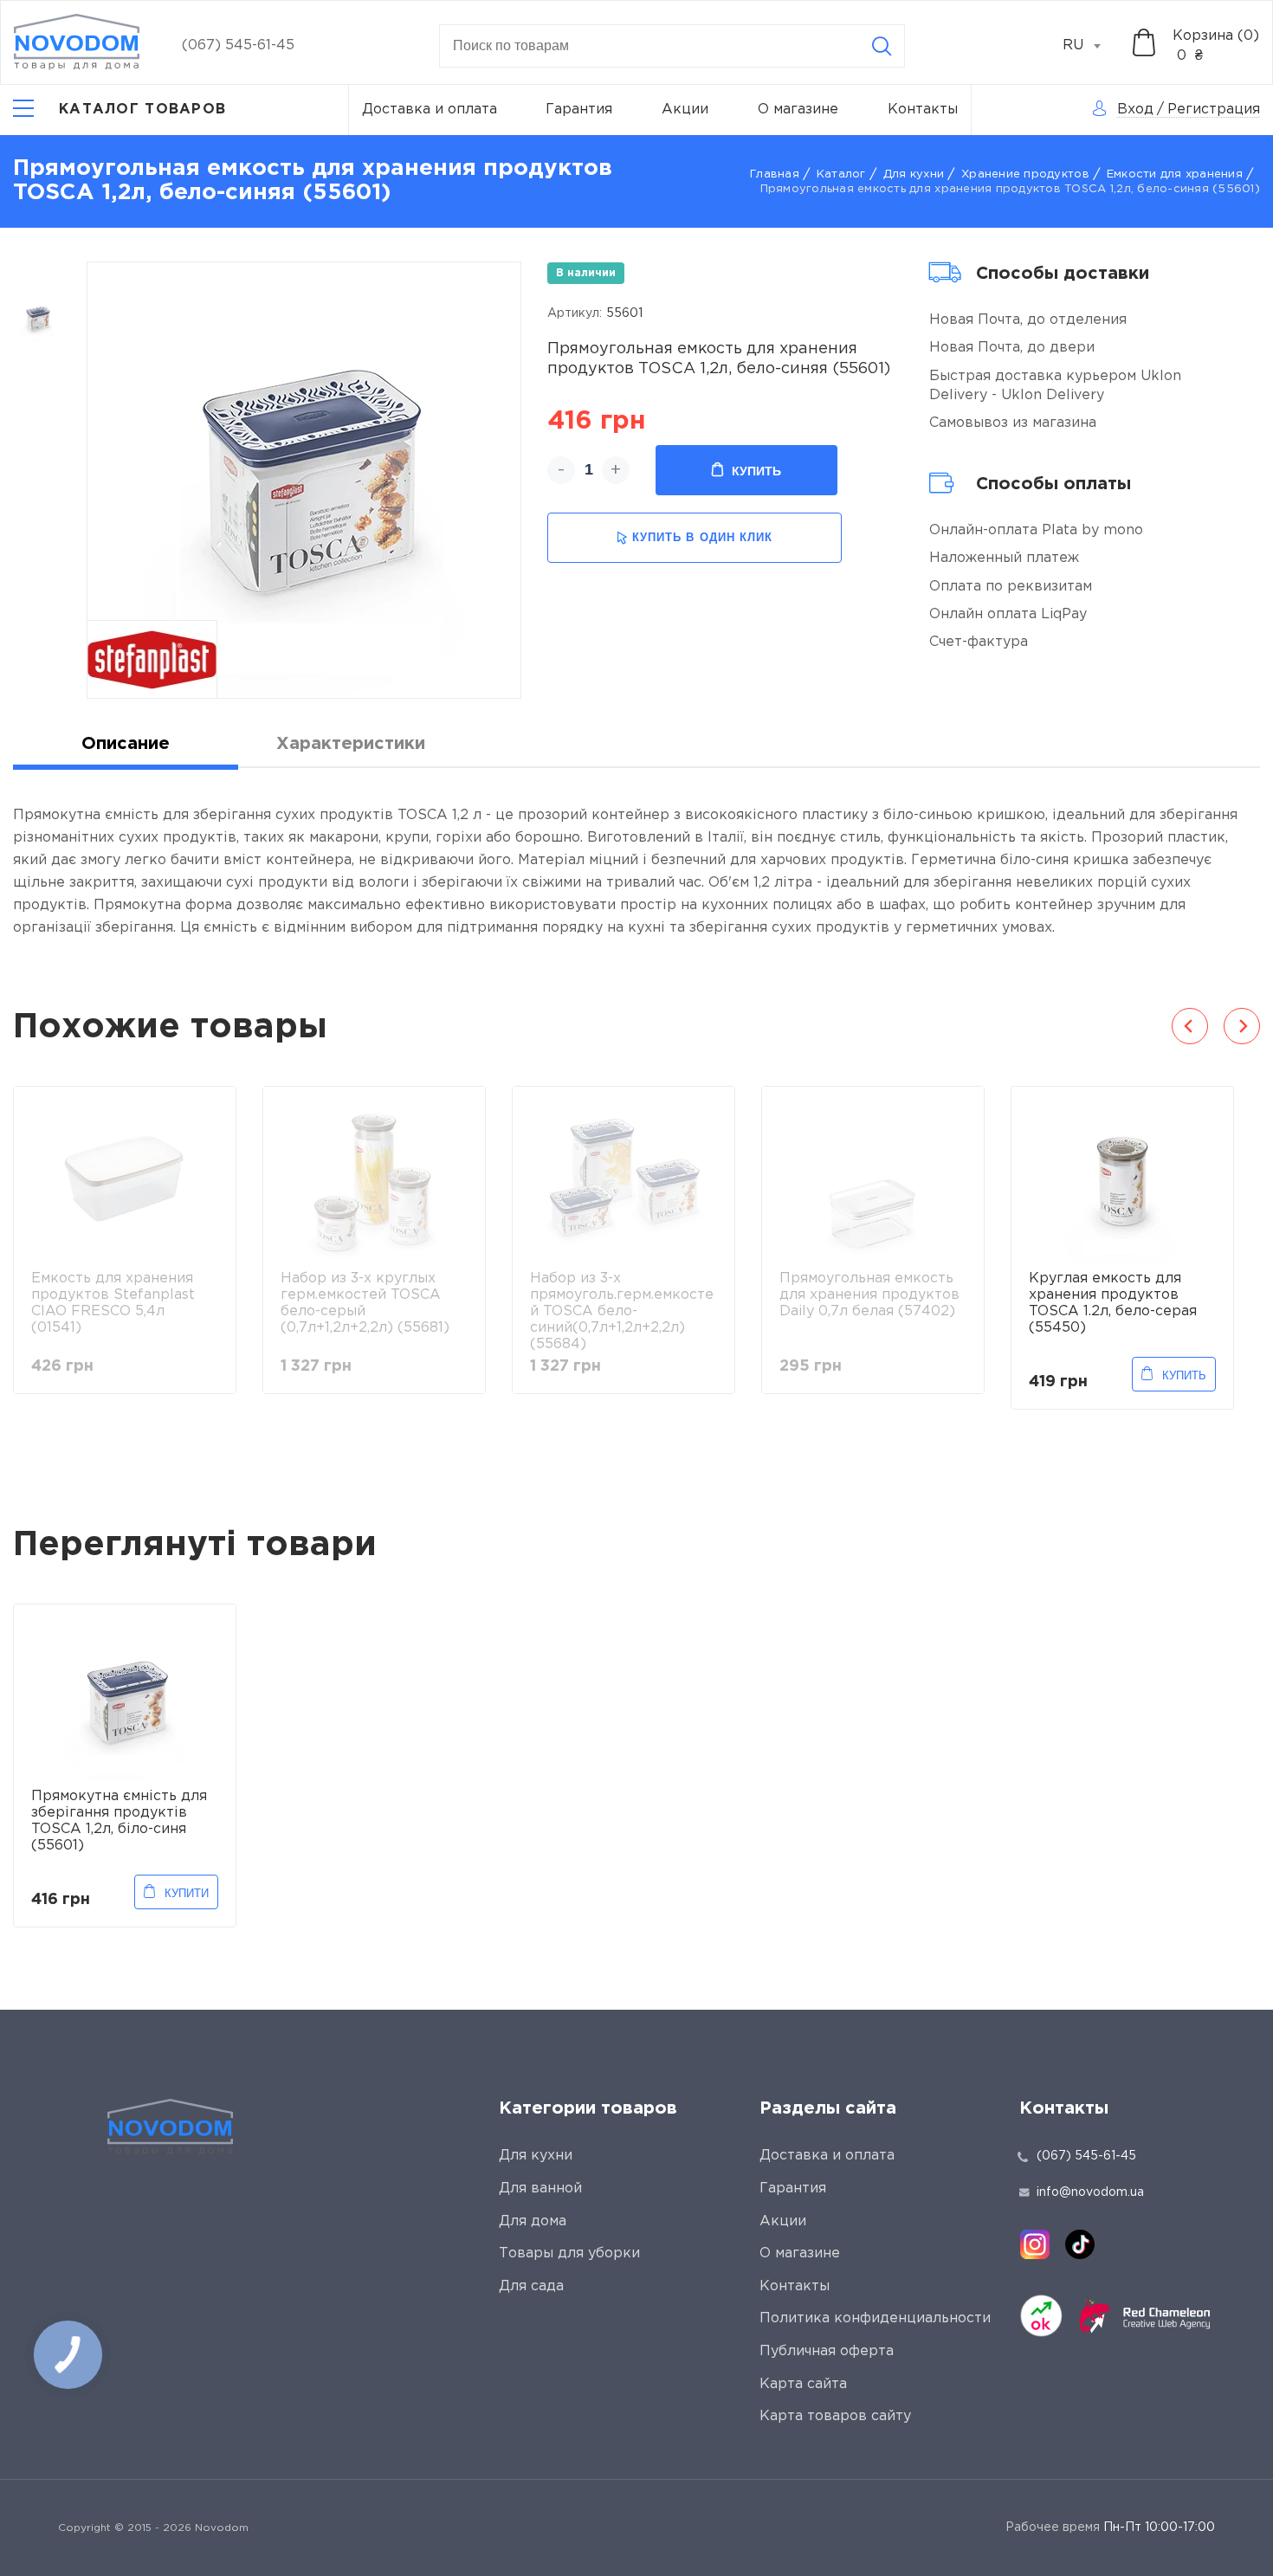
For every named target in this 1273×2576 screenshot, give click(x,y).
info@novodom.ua (1090, 2192)
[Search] (882, 46)
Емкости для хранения (1175, 174)
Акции (685, 110)
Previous (1190, 1026)
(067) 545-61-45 (238, 45)
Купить (756, 471)
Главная (775, 174)
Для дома (533, 2221)
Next (1242, 1026)
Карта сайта (803, 2384)
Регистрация (1214, 110)
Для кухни (914, 174)
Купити (187, 1893)
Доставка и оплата (430, 110)
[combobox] (1091, 46)
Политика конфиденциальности (875, 2318)
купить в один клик (702, 537)
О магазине (798, 110)
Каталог (841, 174)
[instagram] (1035, 2244)
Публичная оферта (827, 2351)
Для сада (531, 2286)
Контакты (923, 110)
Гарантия (579, 110)
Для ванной (540, 2189)
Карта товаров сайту (835, 2416)
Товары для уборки (569, 2253)
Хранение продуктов (1025, 174)
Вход (1135, 110)
